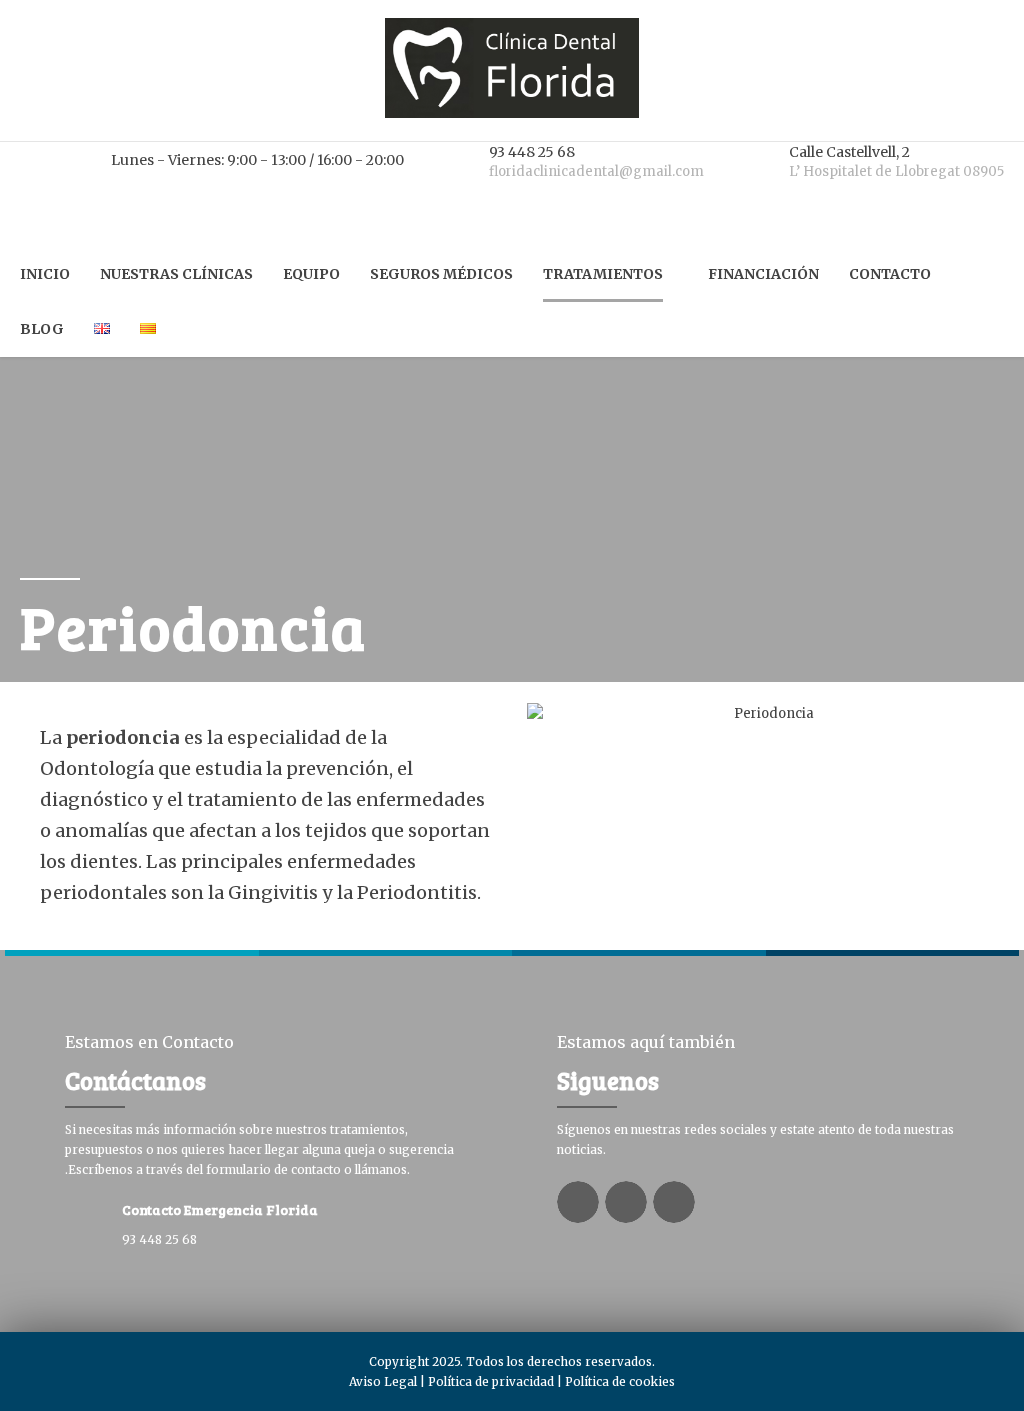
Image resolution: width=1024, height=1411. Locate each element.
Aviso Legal (383, 1381)
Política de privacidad (491, 1381)
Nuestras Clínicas (176, 274)
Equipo (311, 274)
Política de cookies (620, 1381)
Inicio (45, 274)
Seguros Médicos (441, 274)
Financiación (763, 274)
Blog (42, 329)
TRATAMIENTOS (603, 274)
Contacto (890, 274)
